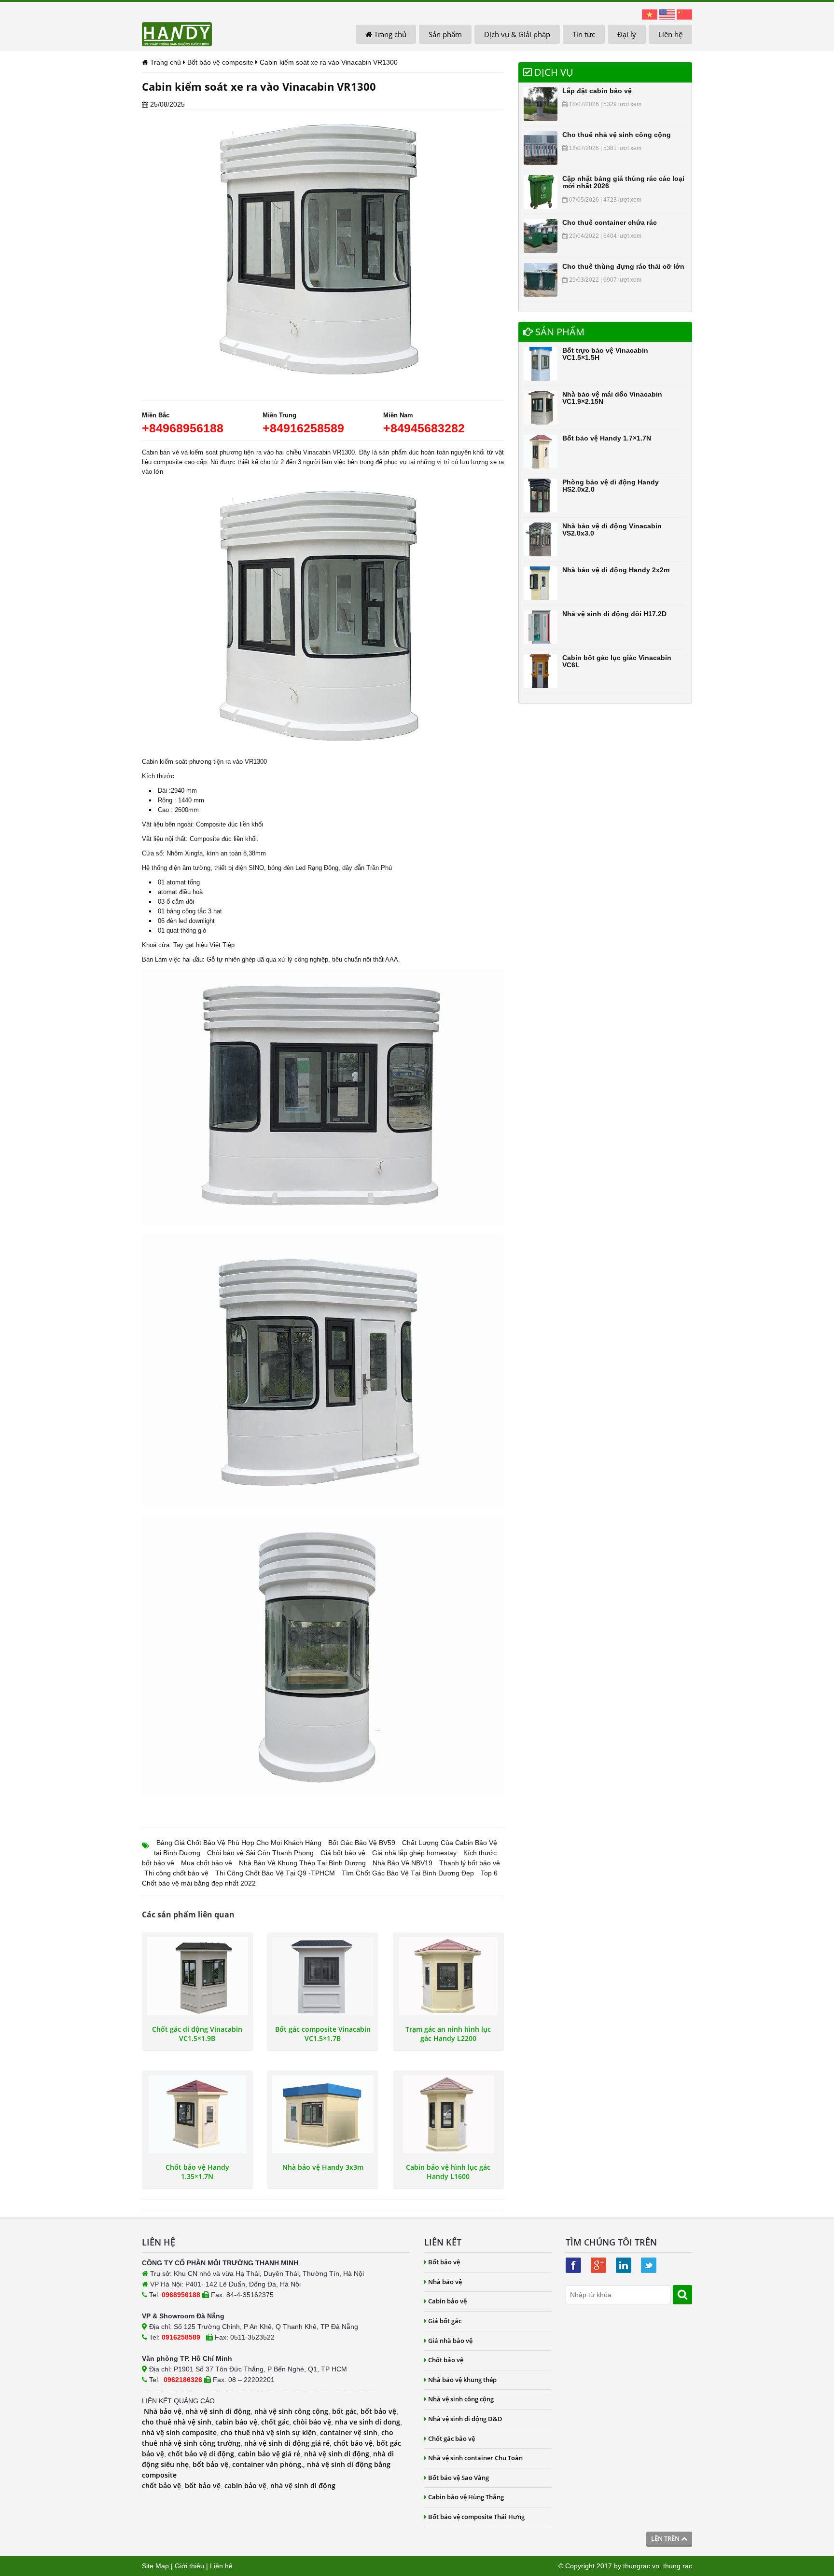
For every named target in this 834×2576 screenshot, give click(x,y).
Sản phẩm (445, 34)
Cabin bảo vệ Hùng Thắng (466, 2497)
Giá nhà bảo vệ (450, 2341)
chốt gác (275, 2422)
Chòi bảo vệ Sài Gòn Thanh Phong (260, 1853)
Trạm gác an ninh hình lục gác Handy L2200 (448, 2034)
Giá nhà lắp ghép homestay (414, 1853)
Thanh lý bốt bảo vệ (470, 1863)
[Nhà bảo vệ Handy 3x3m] (323, 2114)
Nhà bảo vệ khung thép (462, 2380)
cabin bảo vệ (236, 2422)
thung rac (678, 2566)
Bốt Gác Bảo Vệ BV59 (362, 1843)
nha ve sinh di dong (368, 2422)
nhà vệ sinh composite (179, 2432)
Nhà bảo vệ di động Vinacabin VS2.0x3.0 (612, 530)
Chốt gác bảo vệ (452, 2438)
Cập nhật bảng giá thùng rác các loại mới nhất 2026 (623, 182)
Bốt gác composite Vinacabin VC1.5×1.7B (323, 2034)
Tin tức (584, 34)
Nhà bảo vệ (163, 2411)
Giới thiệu (189, 2566)
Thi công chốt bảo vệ (176, 1873)
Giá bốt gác (445, 2321)
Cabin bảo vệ (447, 2301)
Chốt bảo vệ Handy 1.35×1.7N (197, 2172)
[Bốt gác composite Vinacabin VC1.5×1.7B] (323, 1976)
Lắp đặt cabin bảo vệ (597, 91)
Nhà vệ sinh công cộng (461, 2399)
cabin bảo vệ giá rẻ (269, 2454)
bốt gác (344, 2411)
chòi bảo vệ (312, 2422)
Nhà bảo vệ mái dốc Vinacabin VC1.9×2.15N (612, 398)
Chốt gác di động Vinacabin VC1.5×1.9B (197, 2034)
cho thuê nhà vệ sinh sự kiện (268, 2432)
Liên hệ (670, 34)
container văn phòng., (270, 2464)
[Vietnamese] (650, 14)
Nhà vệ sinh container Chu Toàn (475, 2458)
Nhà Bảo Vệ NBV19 (403, 1863)
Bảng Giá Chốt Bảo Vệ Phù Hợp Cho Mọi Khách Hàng (239, 1843)
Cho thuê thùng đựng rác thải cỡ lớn (623, 266)
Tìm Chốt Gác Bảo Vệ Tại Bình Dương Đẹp (408, 1873)
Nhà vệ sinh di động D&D (465, 2419)
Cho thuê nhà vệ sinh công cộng (617, 135)
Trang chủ (389, 34)
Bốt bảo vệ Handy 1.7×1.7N (607, 438)
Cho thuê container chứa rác (610, 222)
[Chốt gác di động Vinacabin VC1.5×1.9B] (197, 1976)
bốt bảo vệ (378, 2411)
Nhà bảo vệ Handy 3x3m (323, 2167)
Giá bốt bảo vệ (343, 1853)
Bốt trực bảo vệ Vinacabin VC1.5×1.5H (605, 354)
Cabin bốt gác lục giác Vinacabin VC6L (617, 661)
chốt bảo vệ (353, 2443)
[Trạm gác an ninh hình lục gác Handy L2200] (448, 1976)
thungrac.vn (641, 2566)
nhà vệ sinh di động (218, 2411)
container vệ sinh (349, 2432)
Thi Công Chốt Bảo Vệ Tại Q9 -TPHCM (275, 1873)
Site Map (155, 2566)
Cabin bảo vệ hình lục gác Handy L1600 (448, 2172)
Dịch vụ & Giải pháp (517, 34)
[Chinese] (684, 14)
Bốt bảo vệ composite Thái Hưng (476, 2517)
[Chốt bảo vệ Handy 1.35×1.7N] (197, 2114)
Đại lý (627, 34)
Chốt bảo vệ (446, 2360)
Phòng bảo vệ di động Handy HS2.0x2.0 (611, 486)
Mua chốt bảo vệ (207, 1863)
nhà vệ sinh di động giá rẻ (287, 2443)
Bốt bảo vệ (444, 2262)
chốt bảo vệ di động (201, 2454)
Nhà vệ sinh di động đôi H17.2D (614, 614)
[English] (667, 14)
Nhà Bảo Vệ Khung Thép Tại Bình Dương (302, 1863)
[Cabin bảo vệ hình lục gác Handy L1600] (448, 2114)
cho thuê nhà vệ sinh (177, 2422)
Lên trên (666, 2538)
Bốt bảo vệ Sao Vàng (459, 2478)
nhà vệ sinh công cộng (291, 2411)
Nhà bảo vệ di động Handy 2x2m (616, 570)
